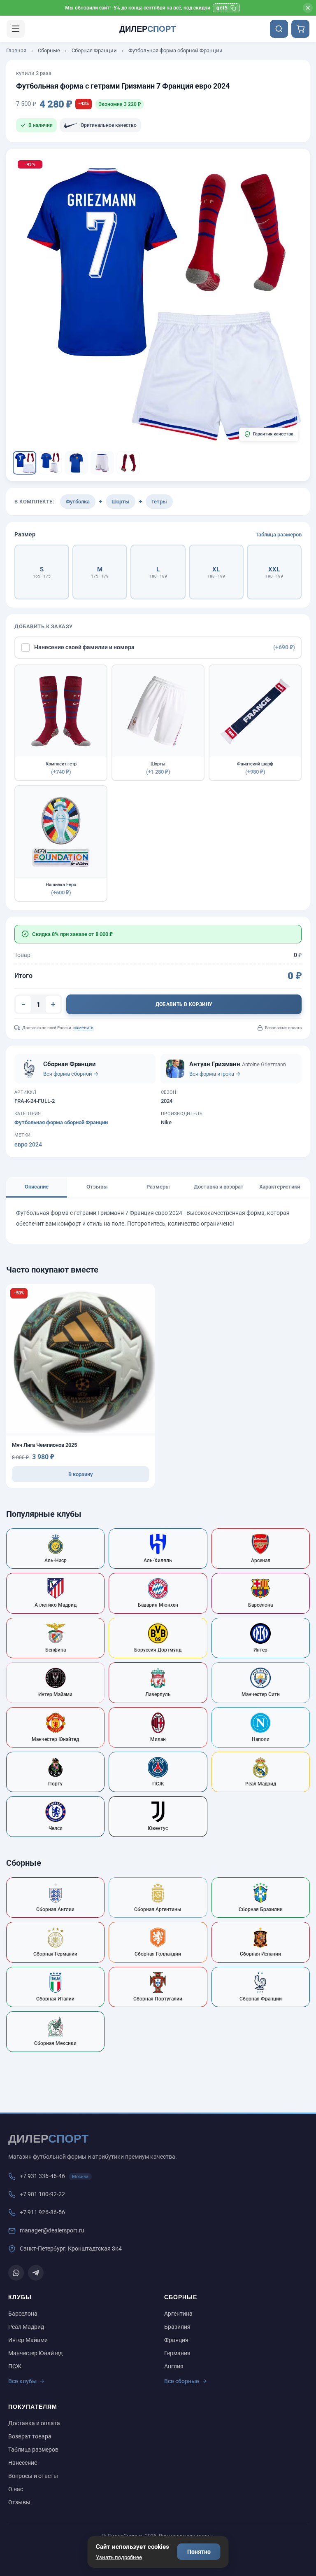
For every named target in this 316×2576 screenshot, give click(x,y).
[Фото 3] (76, 463)
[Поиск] (279, 29)
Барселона (23, 2314)
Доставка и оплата (34, 2423)
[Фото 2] (50, 463)
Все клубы (22, 2381)
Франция (176, 2340)
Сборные (49, 50)
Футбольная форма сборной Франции (175, 50)
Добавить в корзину (184, 1004)
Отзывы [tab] (97, 1187)
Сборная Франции (94, 50)
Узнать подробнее (119, 2557)
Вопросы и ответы (33, 2476)
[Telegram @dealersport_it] (36, 2273)
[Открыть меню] (16, 29)
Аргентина (178, 2314)
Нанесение (23, 2463)
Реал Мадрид (26, 2327)
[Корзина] (300, 29)
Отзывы (19, 2502)
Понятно (199, 2552)
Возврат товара (30, 2436)
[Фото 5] (128, 463)
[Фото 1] (24, 463)
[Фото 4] (102, 463)
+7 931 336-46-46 (42, 2176)
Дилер (148, 29)
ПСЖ (15, 2366)
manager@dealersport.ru (52, 2230)
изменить (83, 1028)
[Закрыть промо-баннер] (308, 8)
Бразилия (177, 2327)
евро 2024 (28, 1144)
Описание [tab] (37, 1187)
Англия (174, 2366)
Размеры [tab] (158, 1187)
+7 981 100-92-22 (42, 2194)
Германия (177, 2353)
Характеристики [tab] (280, 1187)
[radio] (42, 572)
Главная (16, 50)
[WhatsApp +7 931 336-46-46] (16, 2273)
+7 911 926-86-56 (42, 2212)
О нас (16, 2489)
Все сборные (182, 2381)
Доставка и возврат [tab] (219, 1187)
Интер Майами (28, 2340)
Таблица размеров (279, 535)
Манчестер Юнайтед (35, 2353)
